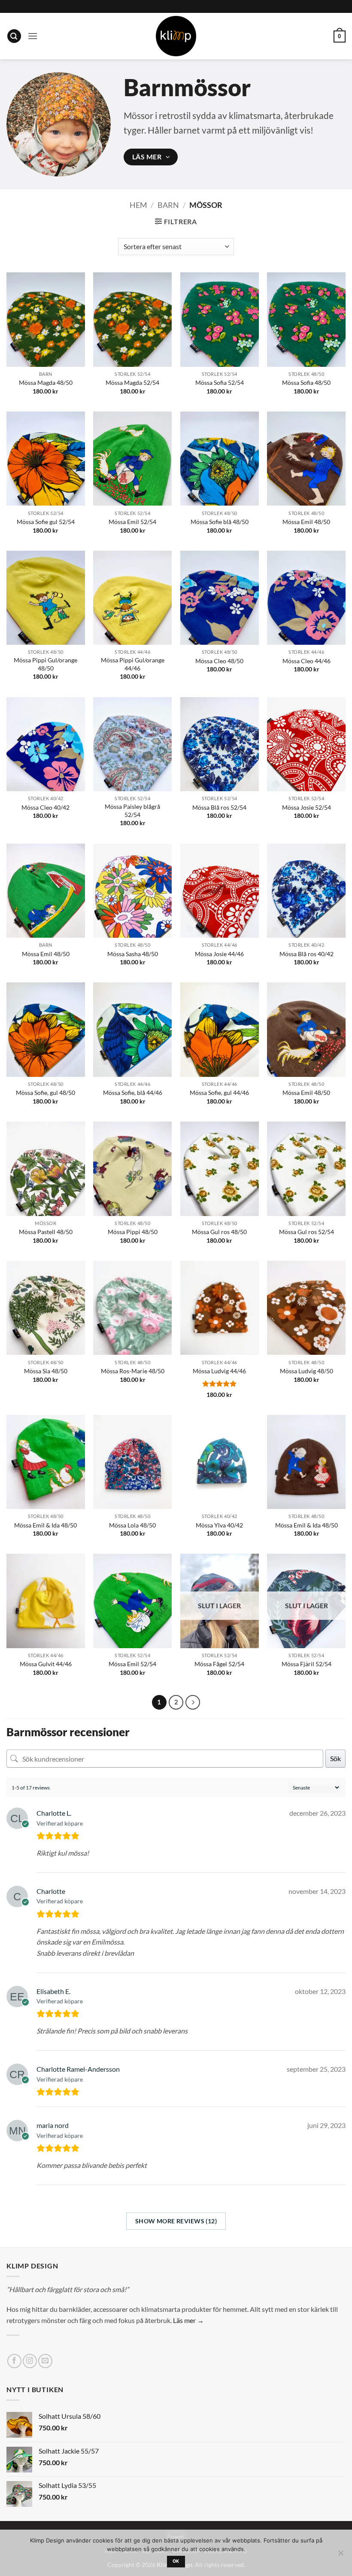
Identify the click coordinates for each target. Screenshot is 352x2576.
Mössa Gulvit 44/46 (46, 1664)
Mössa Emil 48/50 (306, 522)
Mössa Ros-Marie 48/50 (133, 1371)
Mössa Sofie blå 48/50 (220, 522)
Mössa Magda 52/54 (132, 383)
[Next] (193, 1702)
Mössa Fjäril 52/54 (306, 1664)
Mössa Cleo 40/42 (46, 807)
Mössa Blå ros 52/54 (219, 807)
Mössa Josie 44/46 (219, 954)
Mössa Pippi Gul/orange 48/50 (46, 664)
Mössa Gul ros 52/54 (306, 1232)
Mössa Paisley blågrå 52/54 (132, 811)
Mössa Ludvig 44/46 (219, 1371)
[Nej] (340, 2555)
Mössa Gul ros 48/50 (219, 1232)
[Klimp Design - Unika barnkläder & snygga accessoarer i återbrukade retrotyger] (176, 36)
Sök (335, 1758)
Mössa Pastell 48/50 (46, 1232)
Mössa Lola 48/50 (132, 1525)
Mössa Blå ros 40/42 (306, 954)
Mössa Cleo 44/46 (306, 661)
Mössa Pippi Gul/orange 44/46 (133, 664)
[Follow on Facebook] (14, 2361)
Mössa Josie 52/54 (306, 807)
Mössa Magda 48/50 (46, 383)
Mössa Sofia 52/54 (220, 383)
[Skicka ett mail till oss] (45, 2361)
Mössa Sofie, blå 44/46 (133, 1093)
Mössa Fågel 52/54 (219, 1664)
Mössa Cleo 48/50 (219, 661)
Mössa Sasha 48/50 (133, 954)
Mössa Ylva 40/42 (219, 1525)
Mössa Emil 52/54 (132, 522)
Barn (168, 205)
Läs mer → (188, 2320)
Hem (138, 205)
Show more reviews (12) (176, 2221)
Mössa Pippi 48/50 (133, 1232)
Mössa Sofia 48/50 (306, 383)
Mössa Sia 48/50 (46, 1371)
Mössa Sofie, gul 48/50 (46, 1093)
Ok (176, 2561)
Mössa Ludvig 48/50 (306, 1371)
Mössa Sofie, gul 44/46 (219, 1093)
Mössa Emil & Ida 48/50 (46, 1525)
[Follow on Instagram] (30, 2361)
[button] (14, 36)
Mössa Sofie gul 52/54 (46, 522)
